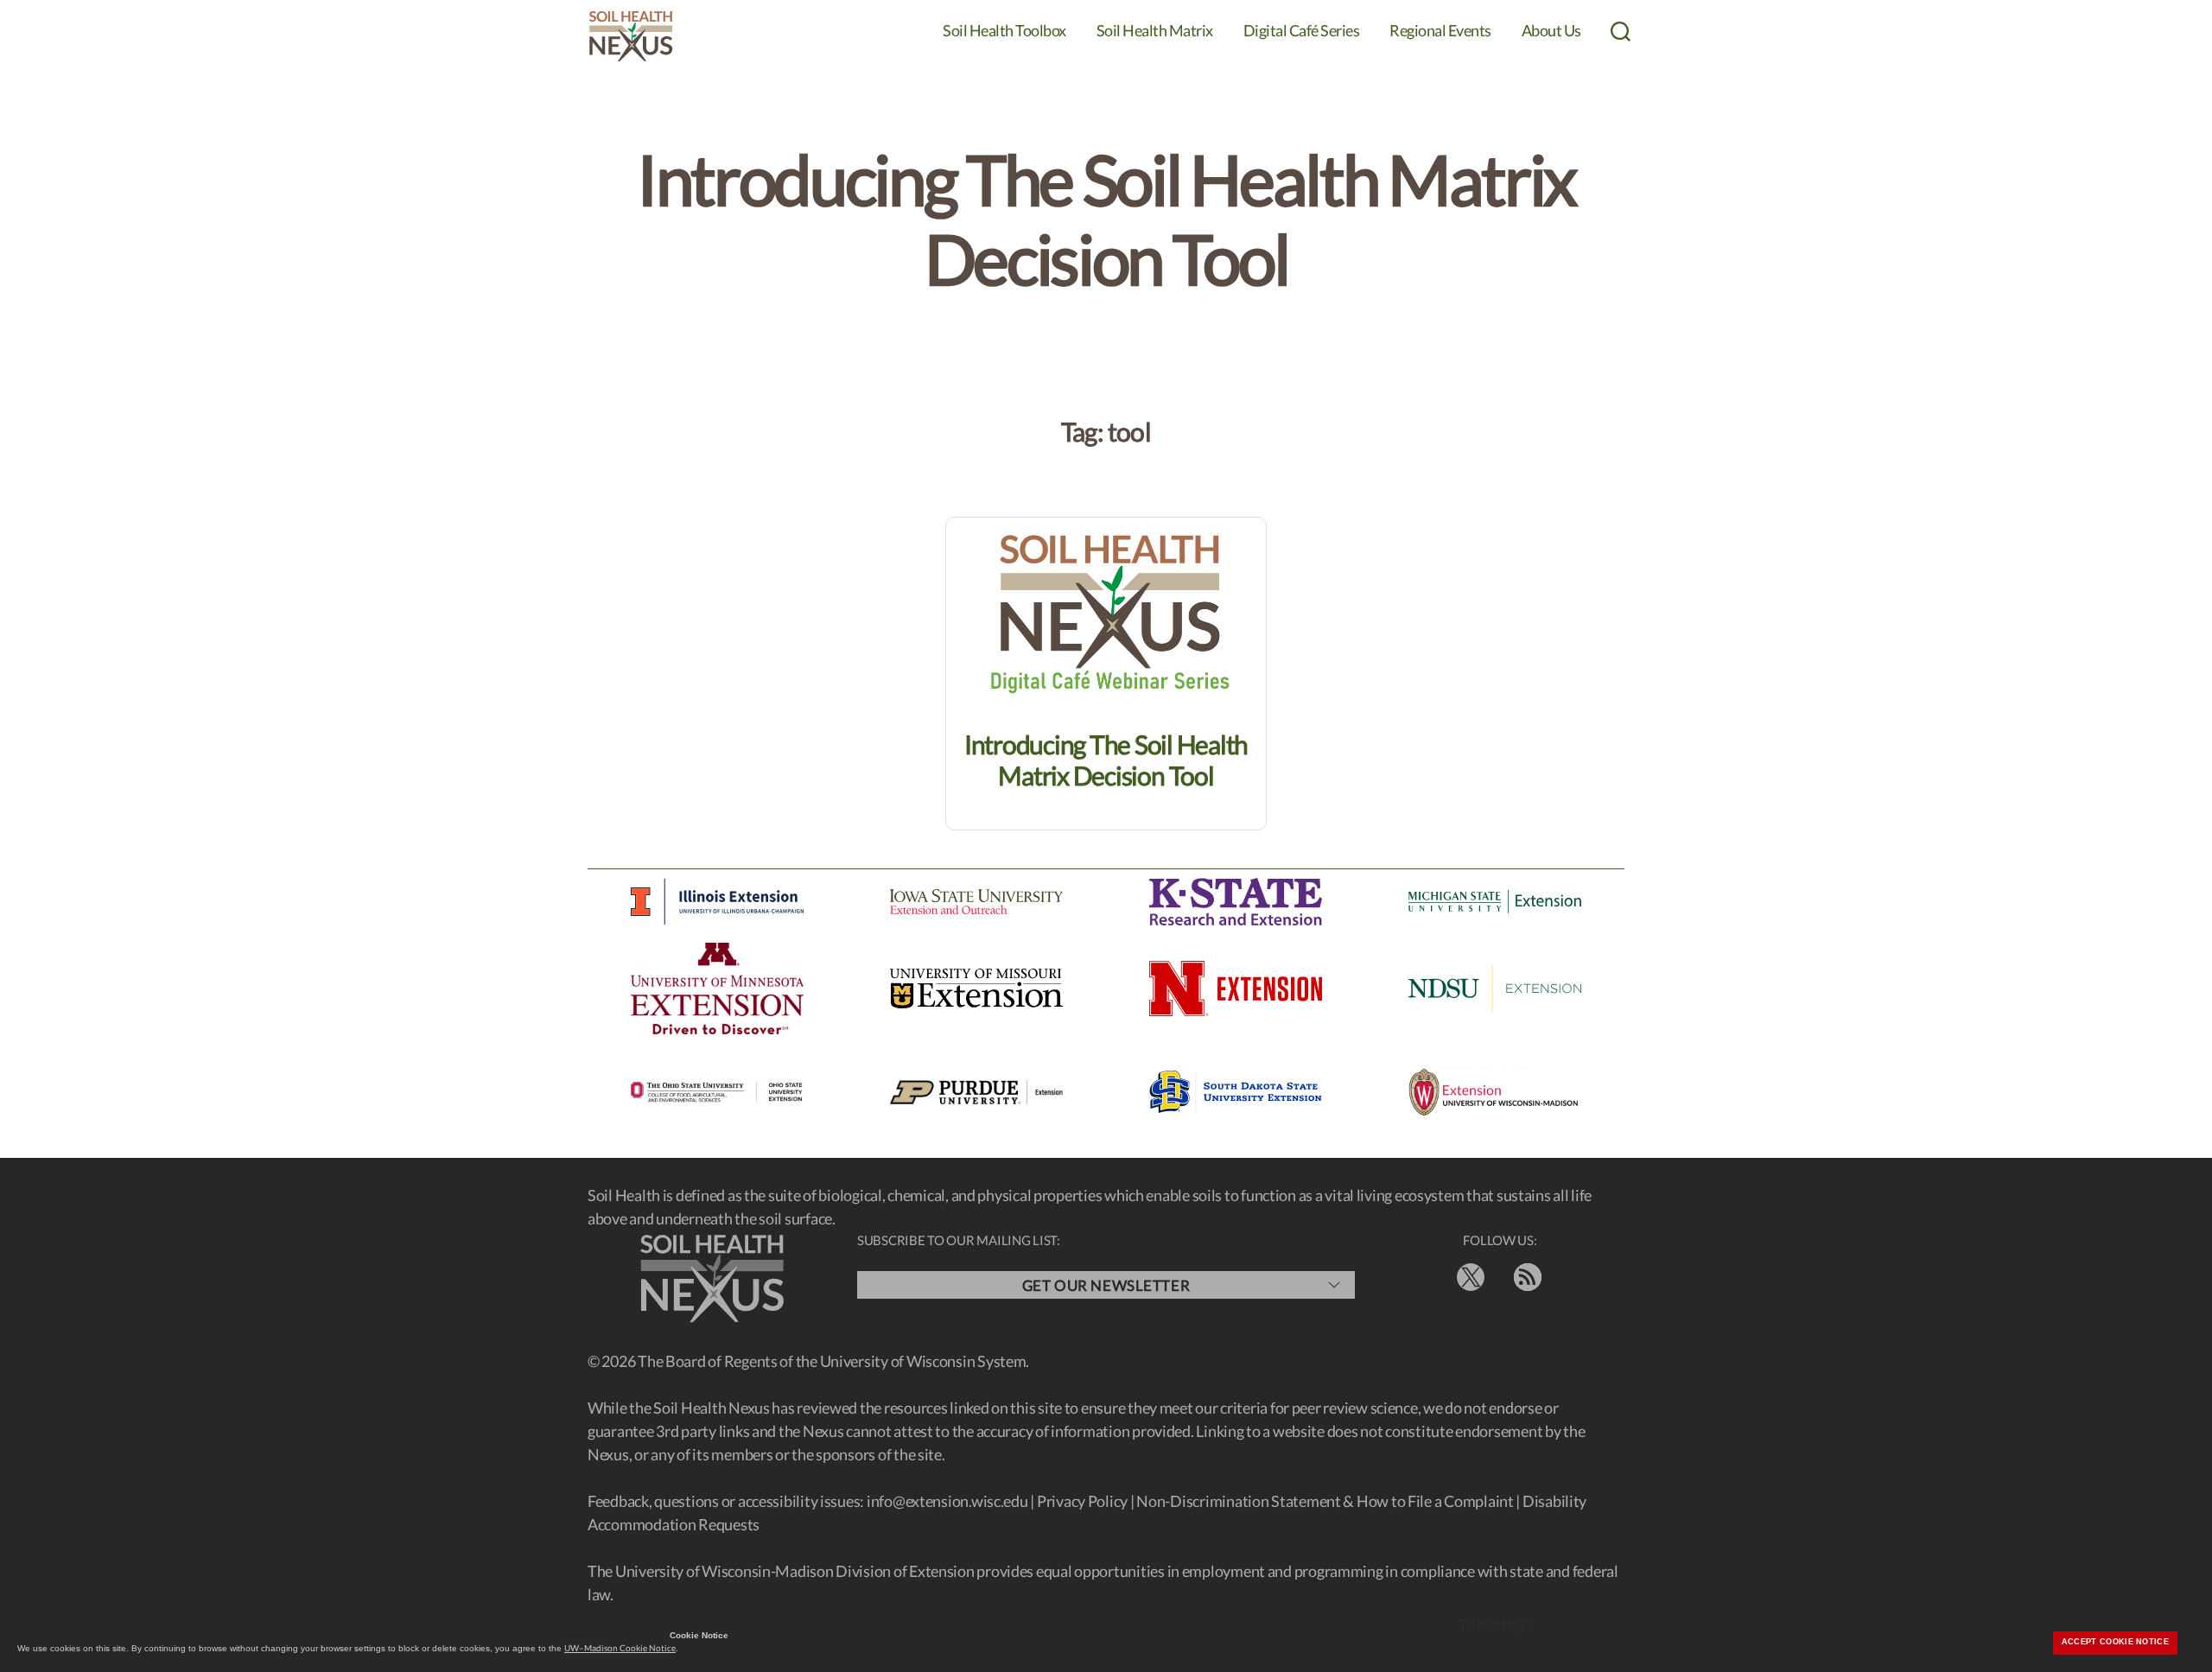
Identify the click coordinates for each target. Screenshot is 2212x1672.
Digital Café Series (1302, 31)
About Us (1551, 31)
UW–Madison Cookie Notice (620, 1648)
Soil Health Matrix (1155, 31)
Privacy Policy (1082, 1501)
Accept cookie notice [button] (2115, 1642)
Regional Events (1440, 31)
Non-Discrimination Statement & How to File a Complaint (1325, 1501)
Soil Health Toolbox (1004, 31)
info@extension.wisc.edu (947, 1501)
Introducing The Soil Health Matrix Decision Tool (1106, 760)
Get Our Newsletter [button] (1106, 1285)
